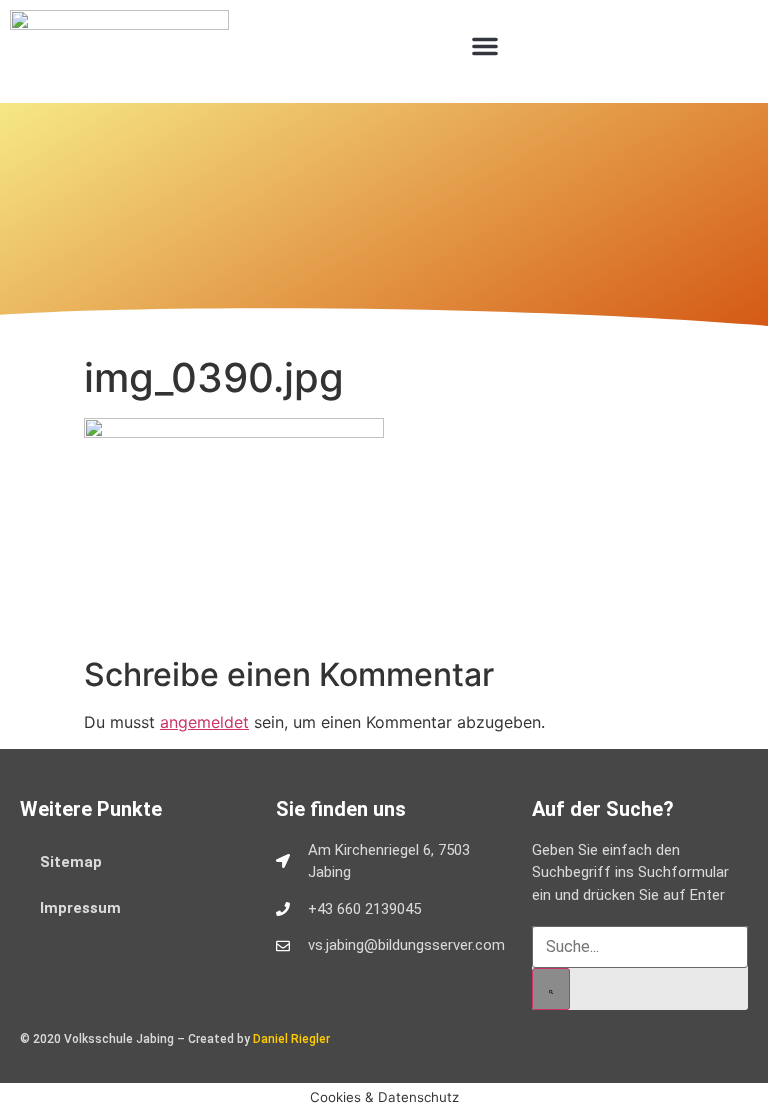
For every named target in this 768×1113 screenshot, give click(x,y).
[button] (485, 46)
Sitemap (71, 862)
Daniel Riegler (291, 1039)
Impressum (80, 908)
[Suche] (551, 989)
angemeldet (204, 722)
